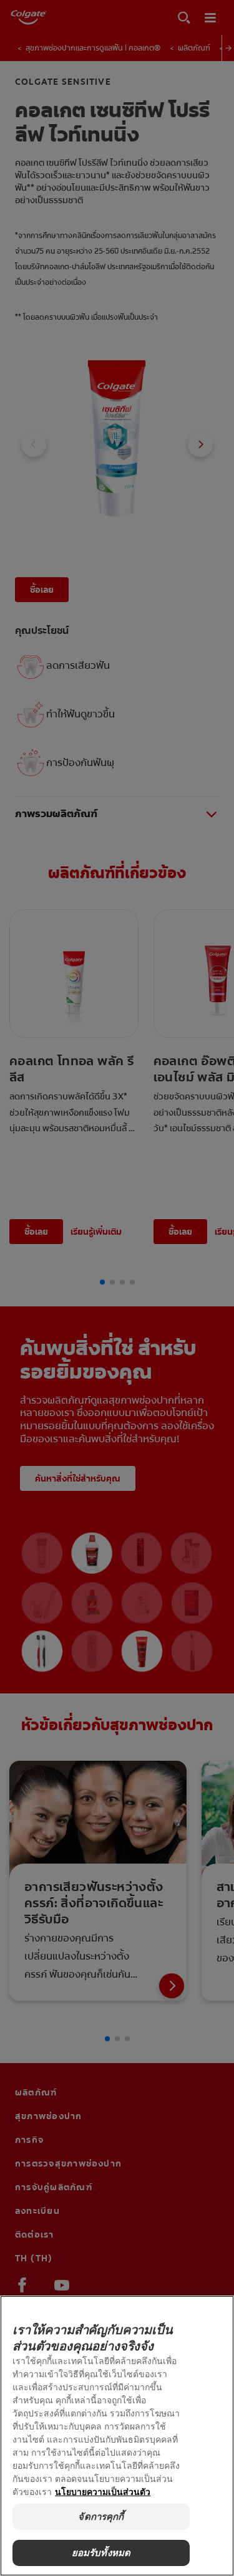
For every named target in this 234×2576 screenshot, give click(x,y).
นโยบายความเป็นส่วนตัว (103, 2492)
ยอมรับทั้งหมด (101, 2553)
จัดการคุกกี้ (101, 2516)
